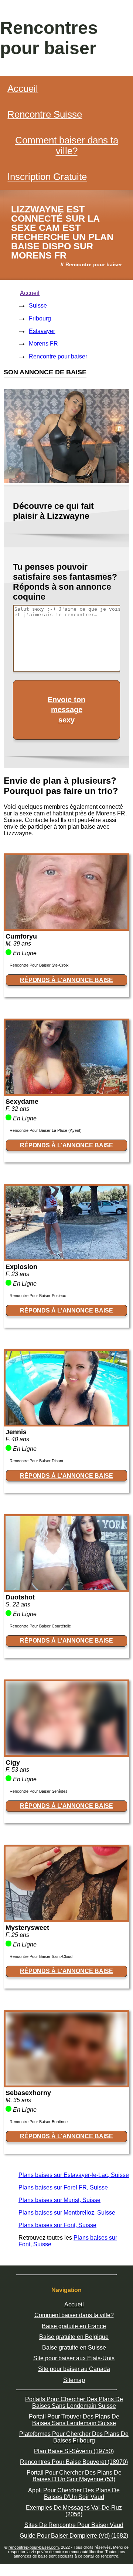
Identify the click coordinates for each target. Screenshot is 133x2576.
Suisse (38, 306)
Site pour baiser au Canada (74, 2369)
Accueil (23, 89)
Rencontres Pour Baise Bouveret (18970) (74, 2462)
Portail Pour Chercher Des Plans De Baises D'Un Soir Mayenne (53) (74, 2476)
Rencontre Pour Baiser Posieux (38, 1296)
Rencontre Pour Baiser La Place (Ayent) (46, 1130)
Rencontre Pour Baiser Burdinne (39, 2122)
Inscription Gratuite (47, 177)
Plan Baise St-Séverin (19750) (74, 2451)
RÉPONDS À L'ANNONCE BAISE (66, 980)
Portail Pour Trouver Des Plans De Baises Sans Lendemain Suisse (74, 2420)
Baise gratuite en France (74, 2326)
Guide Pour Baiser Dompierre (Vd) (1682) (74, 2536)
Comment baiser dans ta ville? (67, 145)
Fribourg (40, 318)
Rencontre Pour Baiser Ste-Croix (39, 965)
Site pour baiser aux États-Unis (74, 2358)
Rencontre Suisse (45, 114)
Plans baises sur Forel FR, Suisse (63, 2187)
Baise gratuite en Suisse (74, 2348)
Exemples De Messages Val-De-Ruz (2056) (74, 2511)
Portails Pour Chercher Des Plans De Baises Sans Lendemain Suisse (74, 2402)
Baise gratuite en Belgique (74, 2337)
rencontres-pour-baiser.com (34, 2547)
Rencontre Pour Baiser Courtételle (40, 1626)
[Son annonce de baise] (66, 927)
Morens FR (43, 344)
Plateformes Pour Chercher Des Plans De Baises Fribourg (74, 2437)
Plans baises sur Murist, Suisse (59, 2200)
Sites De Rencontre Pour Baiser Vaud (74, 2525)
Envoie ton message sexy (66, 710)
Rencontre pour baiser (58, 356)
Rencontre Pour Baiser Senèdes (39, 1791)
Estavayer (42, 331)
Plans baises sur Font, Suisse (57, 2225)
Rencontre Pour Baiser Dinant (36, 1461)
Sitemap (74, 2380)
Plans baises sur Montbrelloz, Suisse (67, 2213)
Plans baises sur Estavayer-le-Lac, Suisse (74, 2175)
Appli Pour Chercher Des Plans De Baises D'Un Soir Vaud (74, 2494)
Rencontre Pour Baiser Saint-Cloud (41, 1956)
